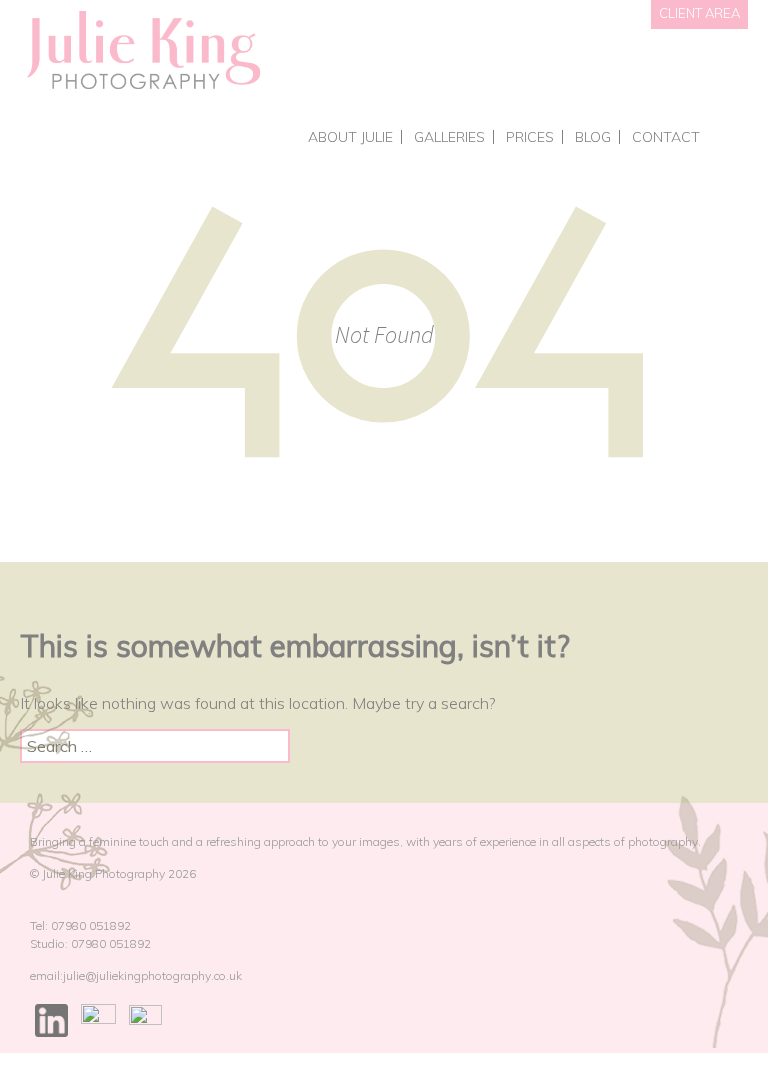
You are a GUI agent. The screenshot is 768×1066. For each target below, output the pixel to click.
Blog (593, 137)
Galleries (449, 137)
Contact (666, 137)
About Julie (350, 137)
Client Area (699, 13)
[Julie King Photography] (142, 51)
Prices (530, 137)
